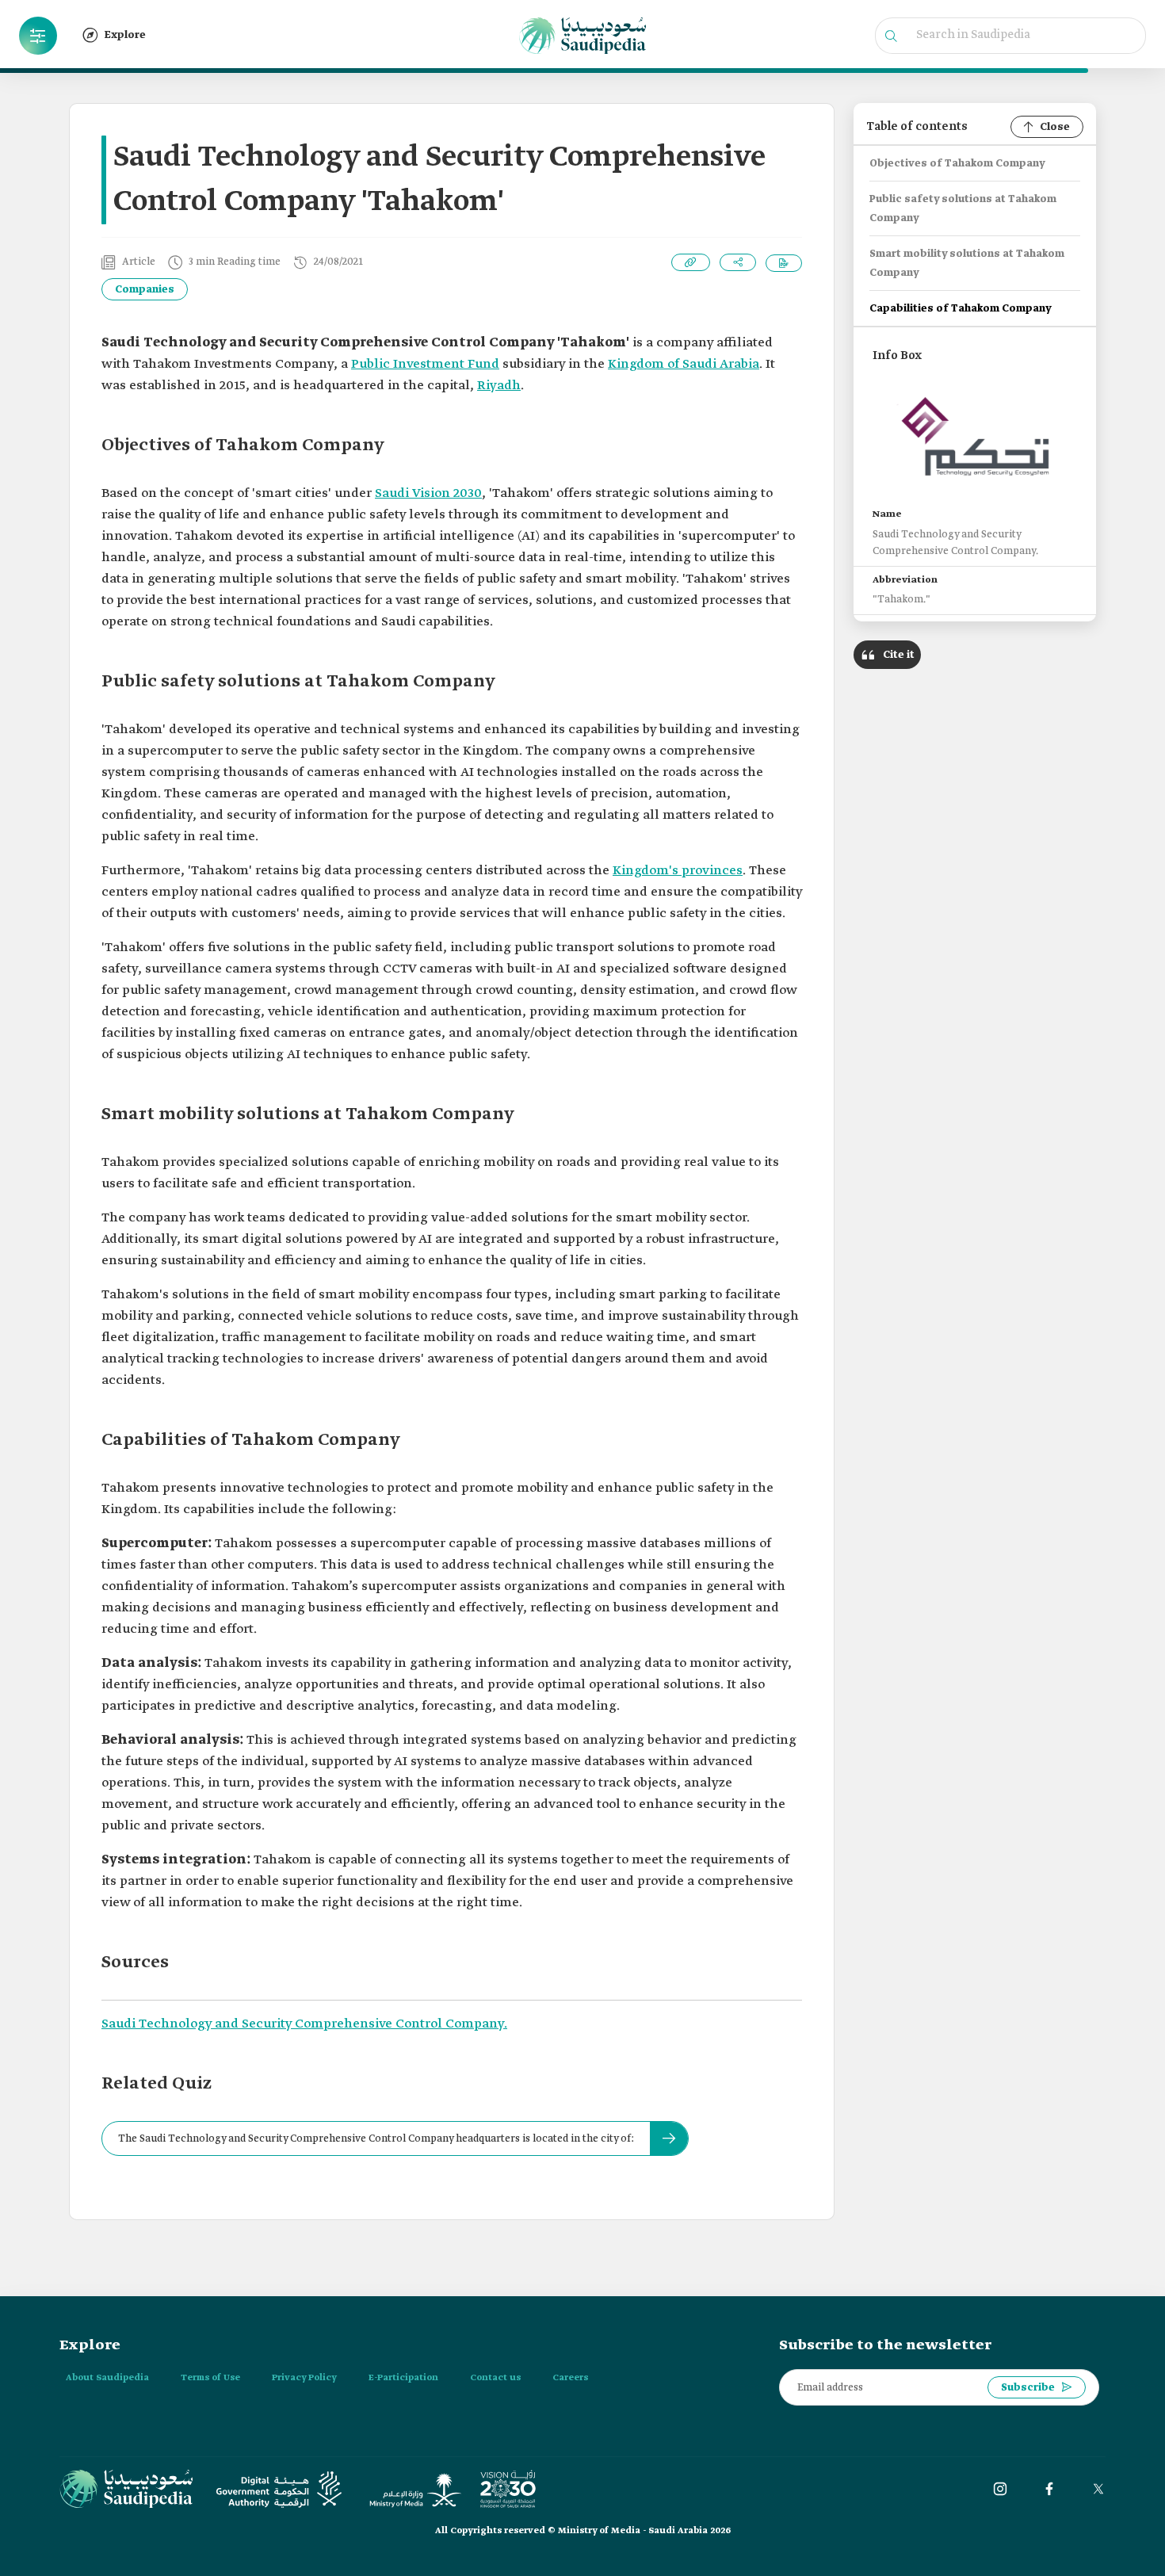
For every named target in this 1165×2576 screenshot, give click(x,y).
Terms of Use (210, 2378)
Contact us (495, 2378)
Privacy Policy (304, 2378)
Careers (570, 2378)
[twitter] (1098, 2489)
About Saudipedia (107, 2378)
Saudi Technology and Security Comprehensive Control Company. (304, 2024)
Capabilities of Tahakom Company (961, 309)
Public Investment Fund (425, 364)
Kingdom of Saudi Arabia (684, 364)
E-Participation (403, 2378)
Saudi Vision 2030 (428, 493)
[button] (38, 36)
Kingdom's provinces (678, 871)
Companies (145, 290)
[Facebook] (1049, 2489)
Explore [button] (125, 35)
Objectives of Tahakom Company (957, 164)
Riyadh (499, 386)
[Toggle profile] (38, 36)
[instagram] (1000, 2489)
